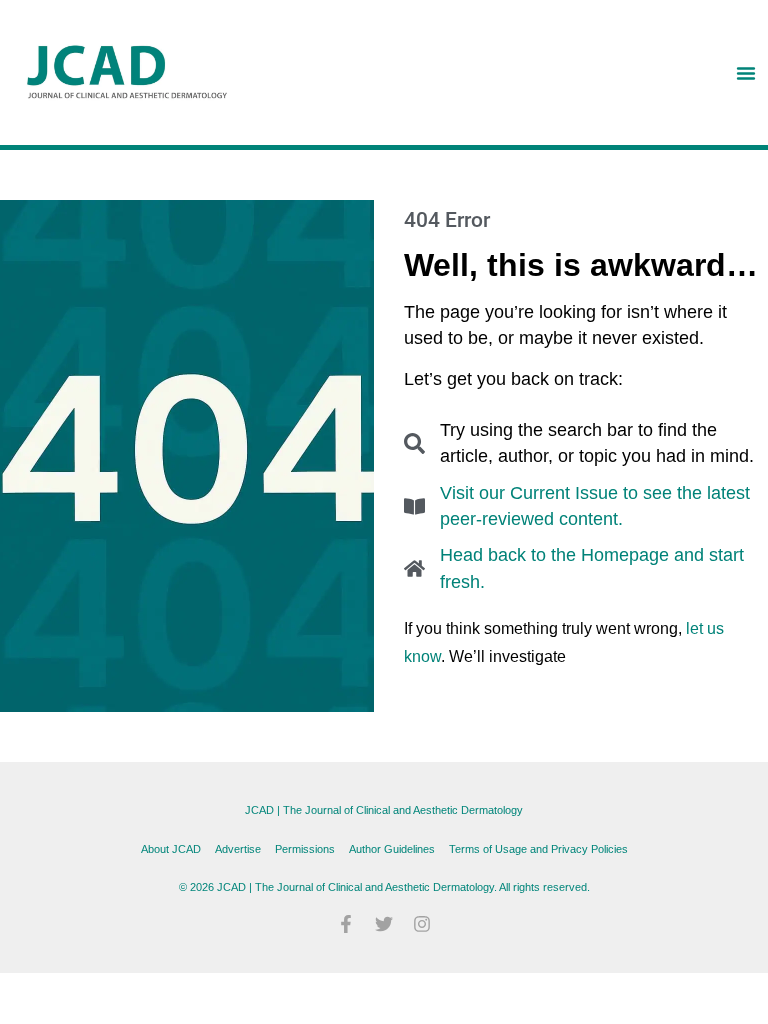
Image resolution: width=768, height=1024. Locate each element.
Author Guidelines (392, 849)
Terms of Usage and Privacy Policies (538, 849)
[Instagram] (422, 924)
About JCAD (171, 849)
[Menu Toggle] (746, 73)
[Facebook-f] (346, 924)
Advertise (238, 849)
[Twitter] (384, 924)
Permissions (305, 849)
